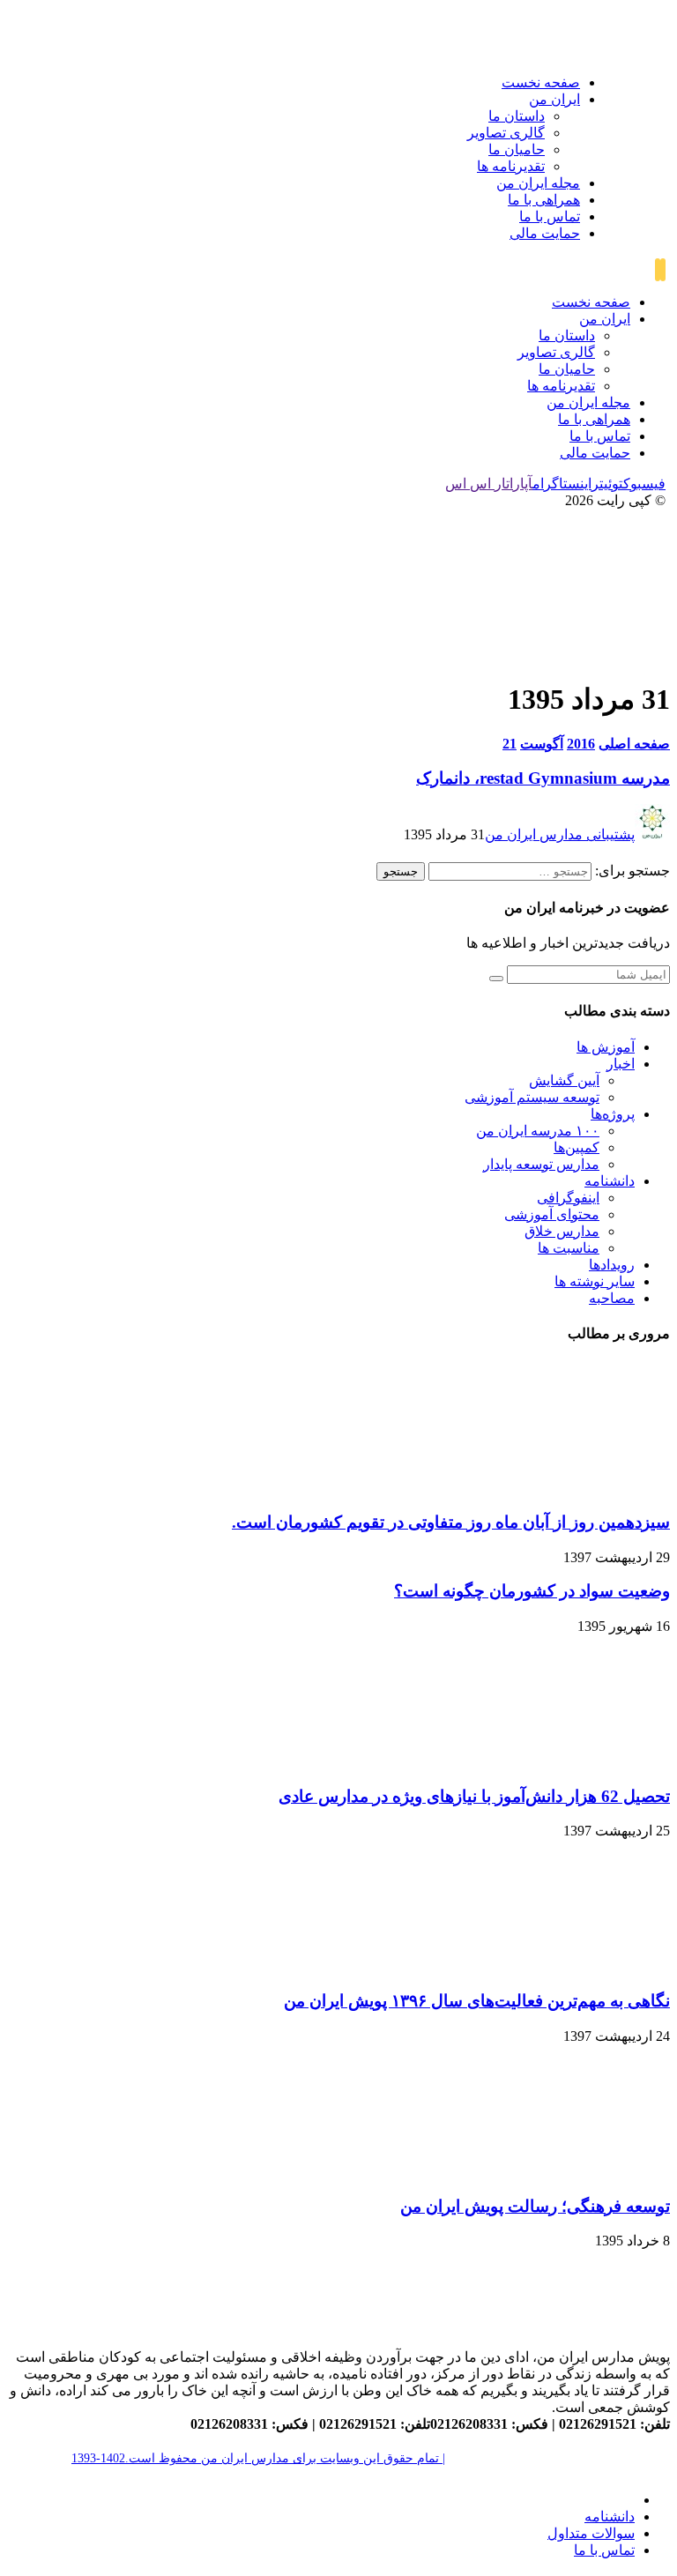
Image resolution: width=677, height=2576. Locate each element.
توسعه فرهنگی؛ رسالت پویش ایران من (535, 2206)
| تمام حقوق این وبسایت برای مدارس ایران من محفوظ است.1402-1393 (258, 2458)
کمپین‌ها (577, 1147)
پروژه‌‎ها (613, 1114)
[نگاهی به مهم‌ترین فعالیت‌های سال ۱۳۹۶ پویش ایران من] (604, 1966)
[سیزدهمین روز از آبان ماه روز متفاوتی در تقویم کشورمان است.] (604, 1488)
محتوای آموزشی (552, 1214)
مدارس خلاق (562, 1231)
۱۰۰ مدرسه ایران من (538, 1131)
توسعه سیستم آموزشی (532, 1097)
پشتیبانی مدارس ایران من (560, 834)
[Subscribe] (496, 979)
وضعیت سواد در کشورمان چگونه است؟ (532, 1591)
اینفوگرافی (568, 1198)
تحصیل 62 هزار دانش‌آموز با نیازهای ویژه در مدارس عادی (474, 1796)
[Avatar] (652, 834)
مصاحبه (612, 1298)
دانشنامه (610, 1181)
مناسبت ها (569, 1248)
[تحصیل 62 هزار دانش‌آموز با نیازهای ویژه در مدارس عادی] (604, 1762)
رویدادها (612, 1265)
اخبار (621, 1064)
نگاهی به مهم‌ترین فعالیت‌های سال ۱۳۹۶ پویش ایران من (477, 2001)
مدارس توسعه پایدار (541, 1164)
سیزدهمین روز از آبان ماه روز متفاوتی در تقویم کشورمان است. (451, 1522)
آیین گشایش (564, 1080)
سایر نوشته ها (595, 1281)
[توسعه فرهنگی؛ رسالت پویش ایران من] (604, 2172)
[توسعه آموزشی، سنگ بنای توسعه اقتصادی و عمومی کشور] (650, 51)
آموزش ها (606, 1047)
